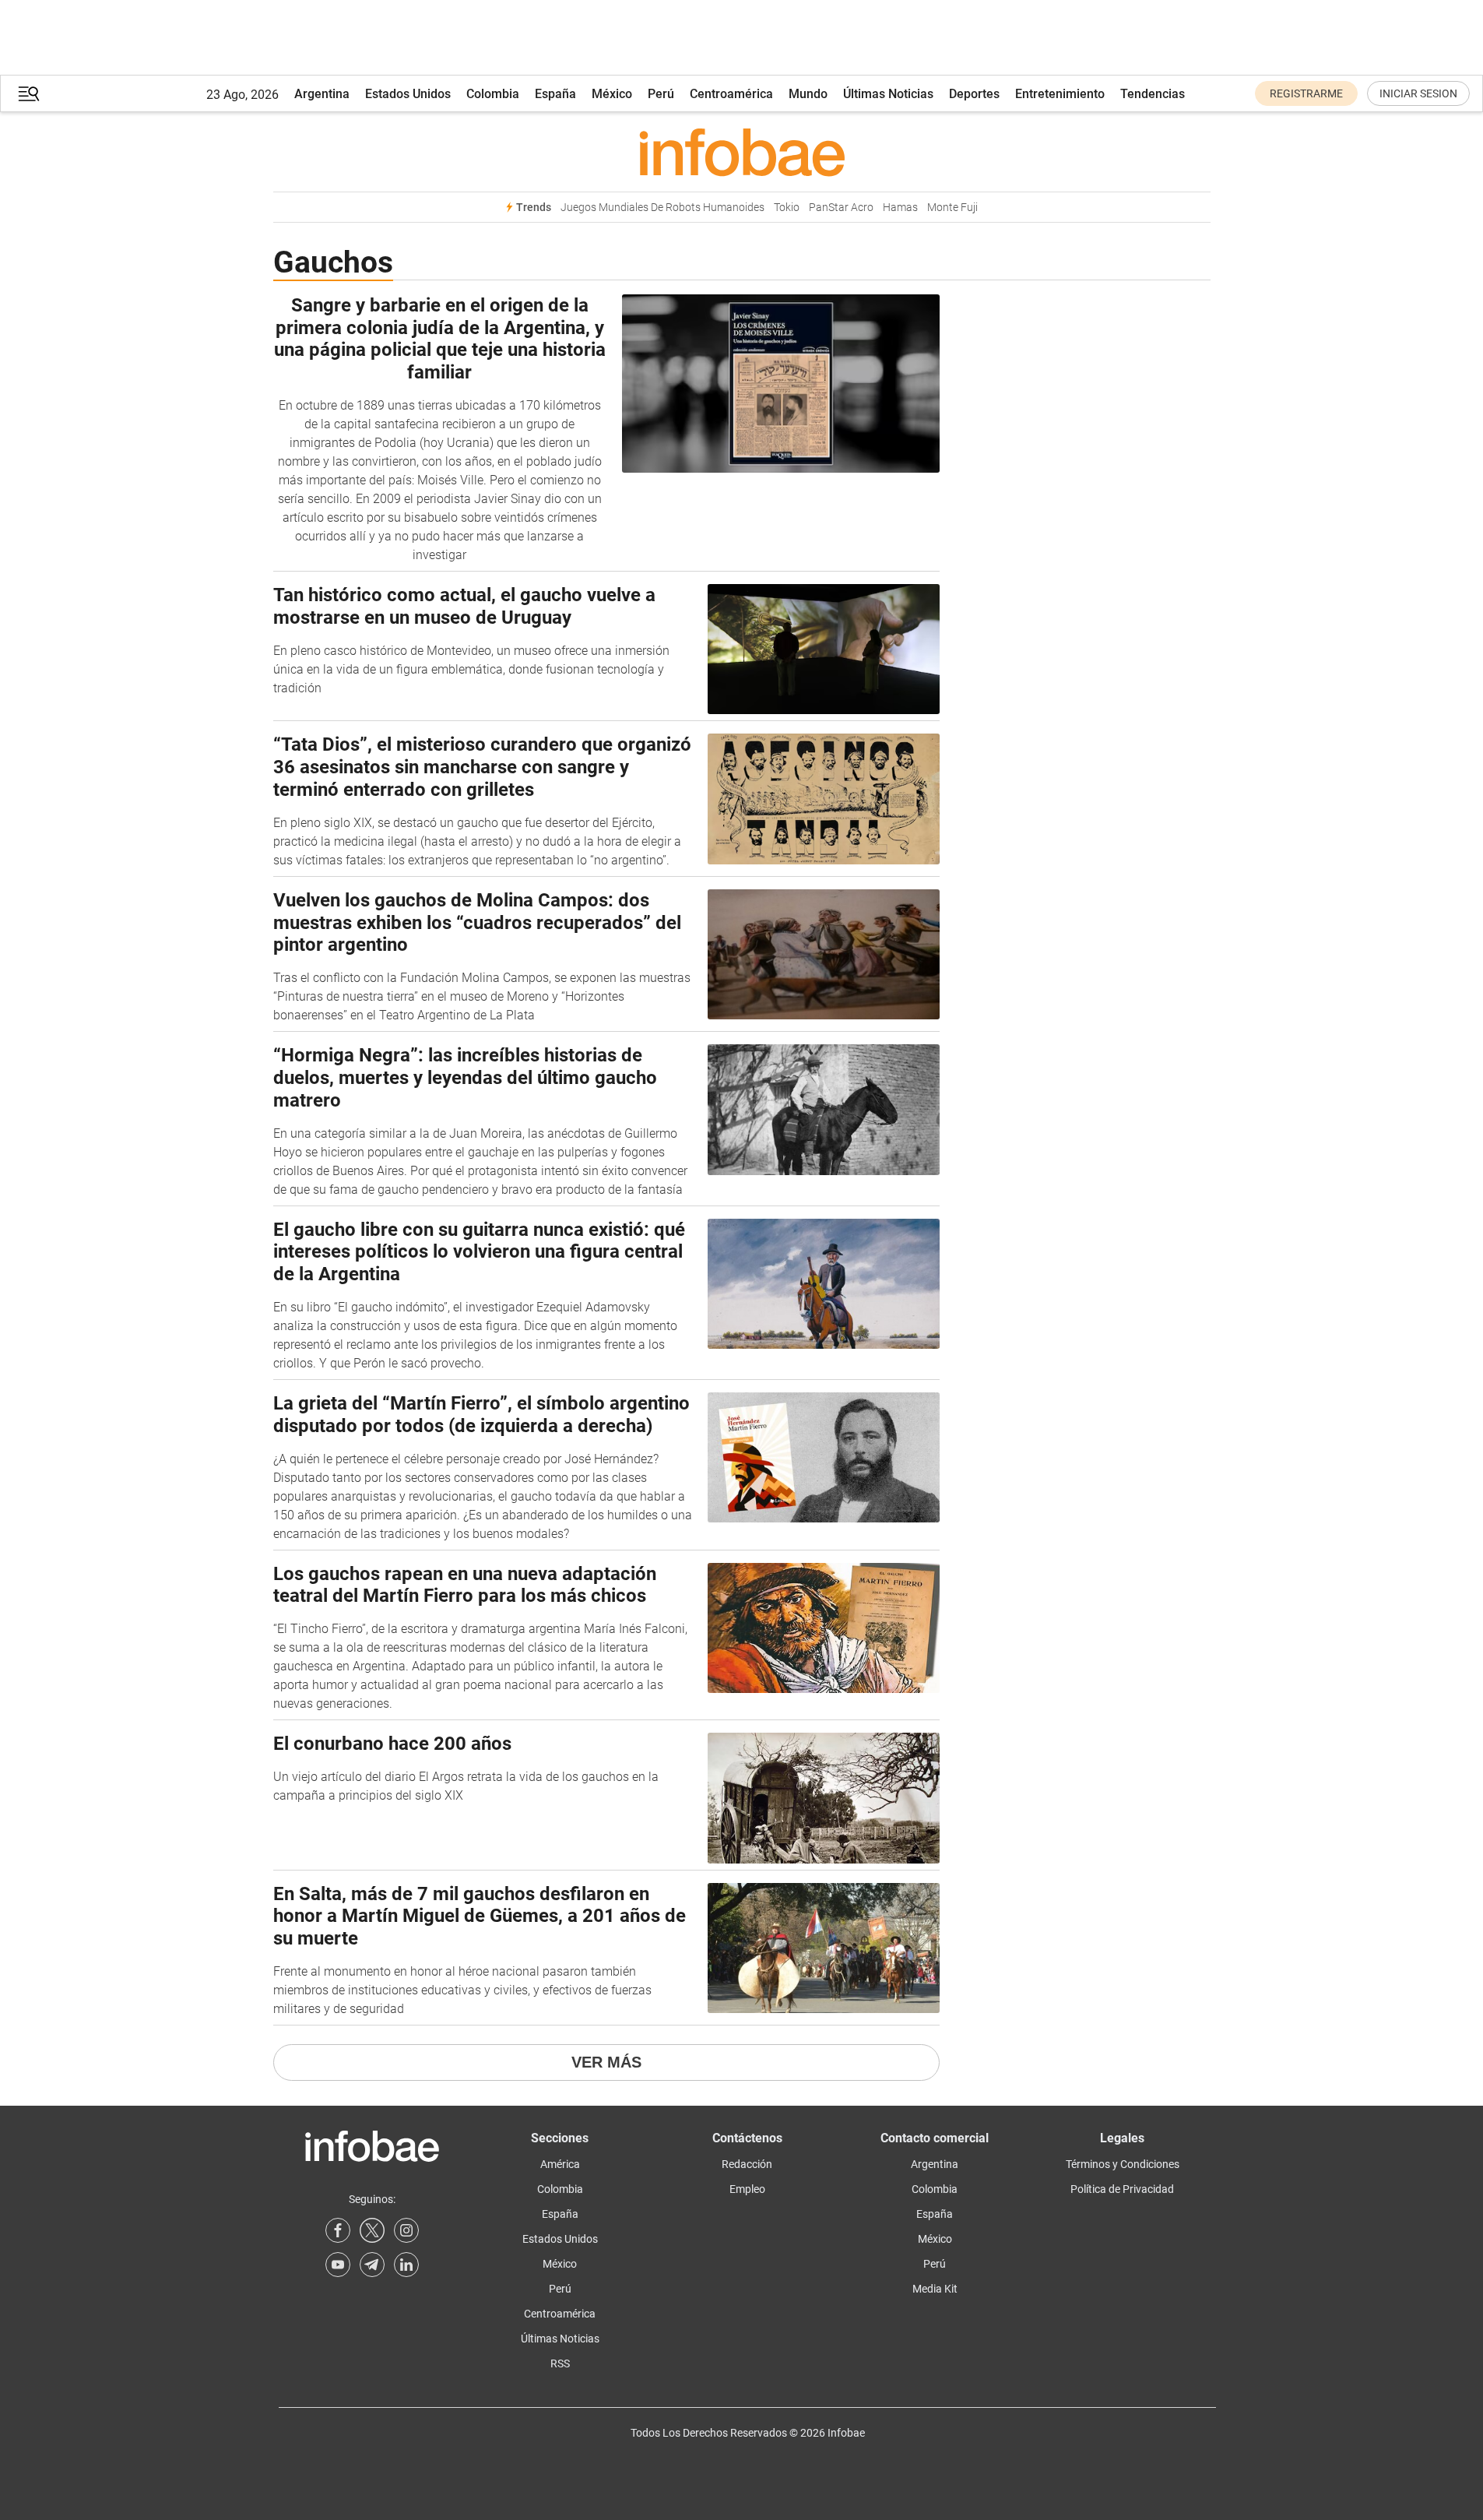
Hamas (900, 208)
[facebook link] (338, 2230)
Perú (661, 94)
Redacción (747, 2164)
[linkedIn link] (406, 2265)
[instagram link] (406, 2230)
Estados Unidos (408, 94)
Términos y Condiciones (1123, 2164)
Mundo (808, 94)
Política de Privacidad (1122, 2189)
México (612, 94)
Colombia (493, 94)
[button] (29, 94)
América (560, 2164)
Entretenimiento (1060, 94)
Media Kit (935, 2289)
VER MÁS (606, 2062)
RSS (560, 2363)
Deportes (974, 94)
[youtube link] (338, 2265)
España (555, 94)
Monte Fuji (952, 208)
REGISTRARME (1306, 93)
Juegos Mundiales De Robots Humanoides (662, 208)
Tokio (787, 208)
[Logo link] (742, 152)
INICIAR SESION (1418, 93)
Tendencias (1153, 94)
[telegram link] (372, 2265)
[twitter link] (372, 2230)
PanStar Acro (841, 208)
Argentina (322, 94)
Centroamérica (731, 94)
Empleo (747, 2189)
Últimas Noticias (888, 94)
